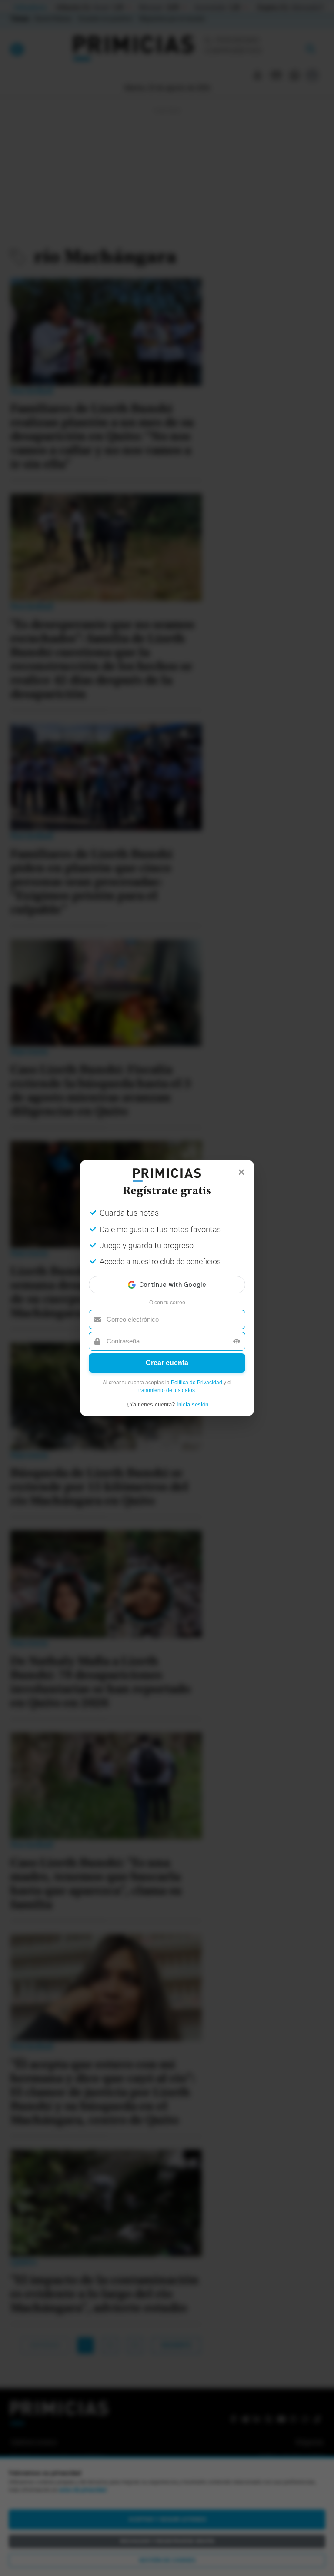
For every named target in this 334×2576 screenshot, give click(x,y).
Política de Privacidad (197, 1383)
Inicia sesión (192, 1404)
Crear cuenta (167, 1363)
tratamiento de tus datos (167, 1390)
